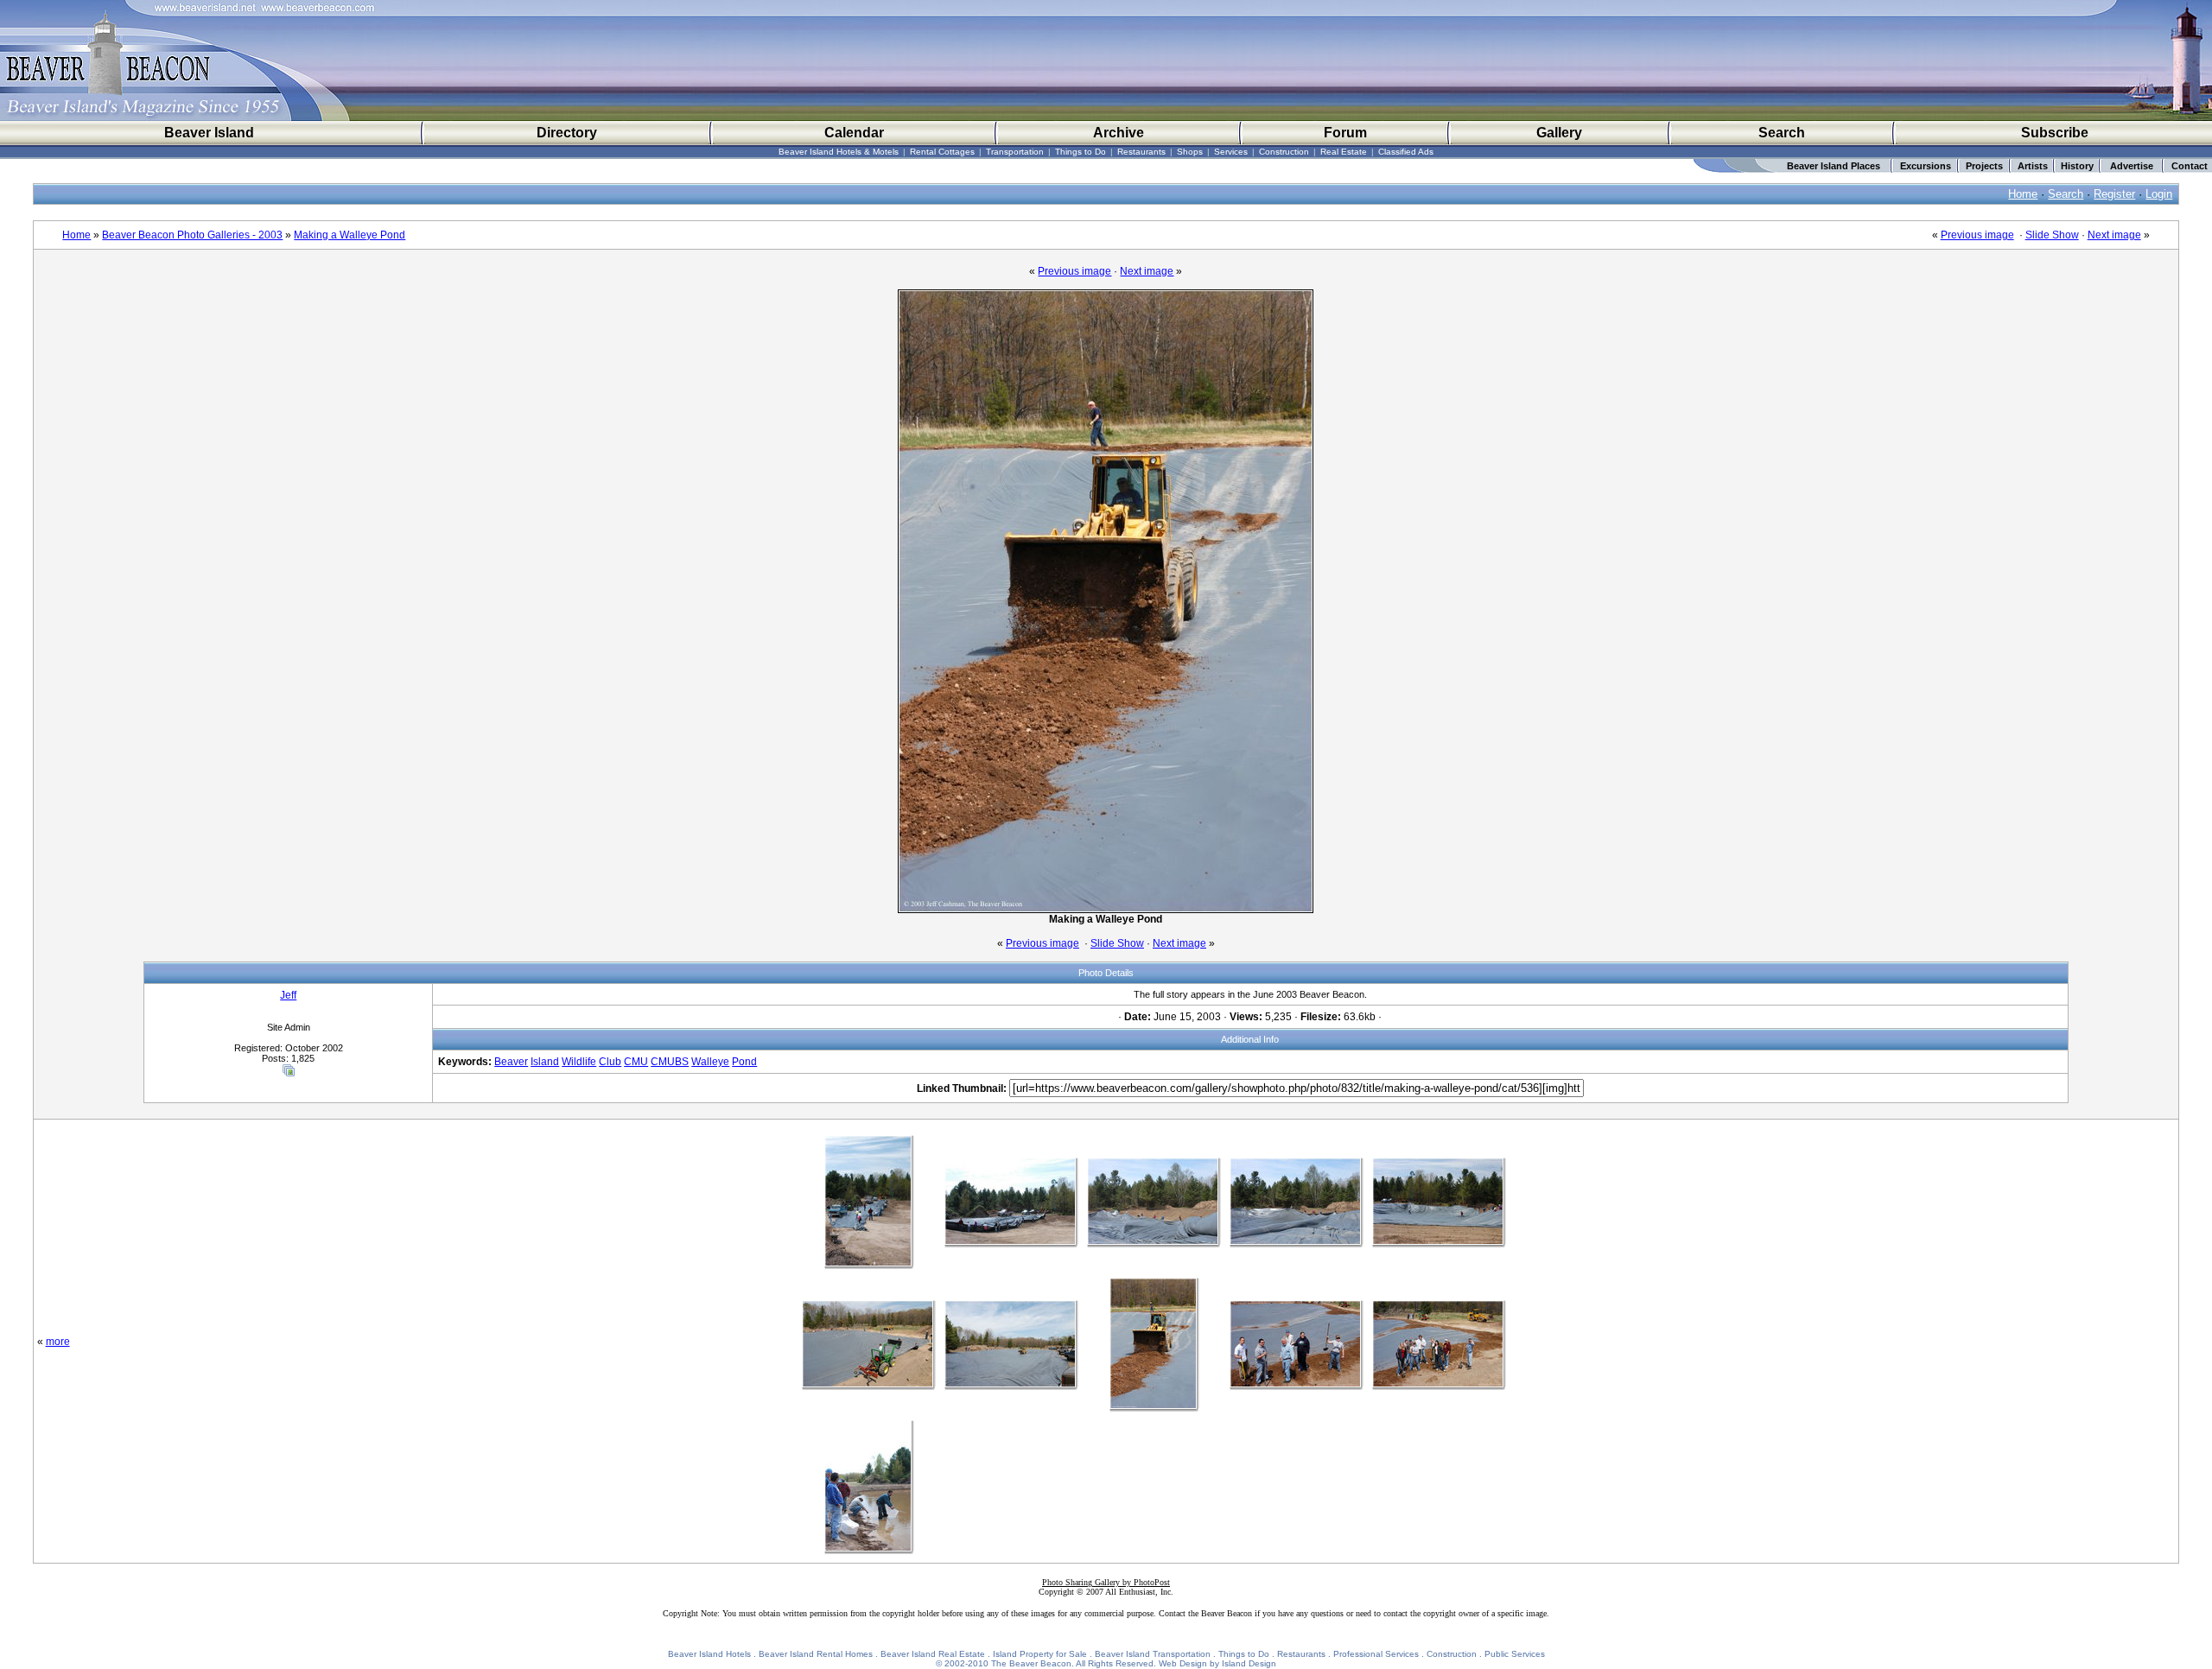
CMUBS (670, 1062)
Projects (1984, 166)
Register (2114, 194)
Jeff (288, 995)
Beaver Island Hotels (709, 1654)
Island (545, 1062)
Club (610, 1062)
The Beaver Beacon (1031, 1663)
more (58, 1342)
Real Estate (1344, 152)
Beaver (511, 1062)
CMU (636, 1062)
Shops (1190, 152)
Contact (2190, 166)
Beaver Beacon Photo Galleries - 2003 (192, 235)
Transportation (1015, 152)
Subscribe (2055, 133)
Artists (2033, 166)
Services (1231, 152)
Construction (1284, 152)
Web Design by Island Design (1217, 1663)
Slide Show (2052, 235)
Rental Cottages (942, 152)
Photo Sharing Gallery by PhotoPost (1106, 1582)
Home (2023, 194)
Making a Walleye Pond (350, 235)
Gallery (1559, 133)
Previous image (1977, 235)
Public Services (1515, 1654)
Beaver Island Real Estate (933, 1654)
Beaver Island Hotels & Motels (839, 152)
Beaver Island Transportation (1153, 1654)
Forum (1345, 133)
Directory (567, 133)
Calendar (854, 133)
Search (1782, 133)
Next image (2114, 235)
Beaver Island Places (1834, 166)
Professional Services (1376, 1654)
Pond (744, 1062)
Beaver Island (209, 133)
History (2077, 166)
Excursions (1926, 166)
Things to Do (1081, 152)
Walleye (710, 1062)
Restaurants (1141, 152)
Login (2159, 194)
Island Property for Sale (1040, 1654)
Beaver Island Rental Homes (816, 1654)
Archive (1119, 133)
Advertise (2132, 166)
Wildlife (579, 1062)
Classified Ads (1406, 152)
